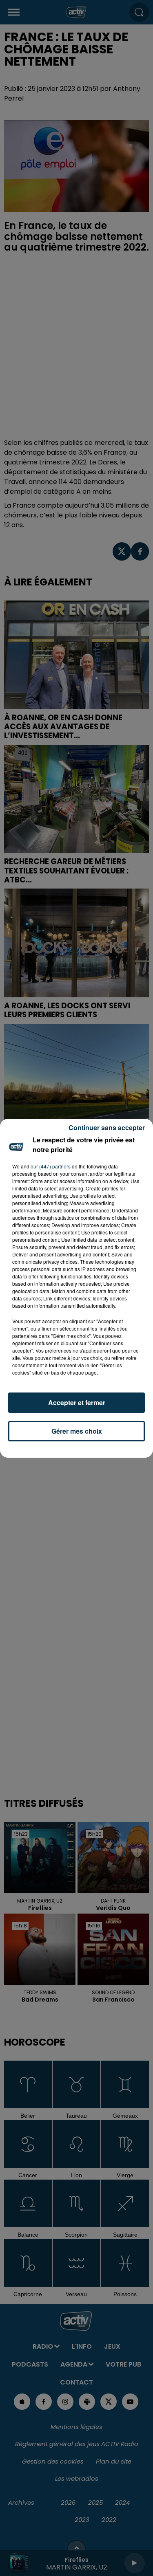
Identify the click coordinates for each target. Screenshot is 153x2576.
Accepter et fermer (77, 1402)
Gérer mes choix (77, 1431)
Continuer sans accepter (107, 1127)
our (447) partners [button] (51, 1166)
